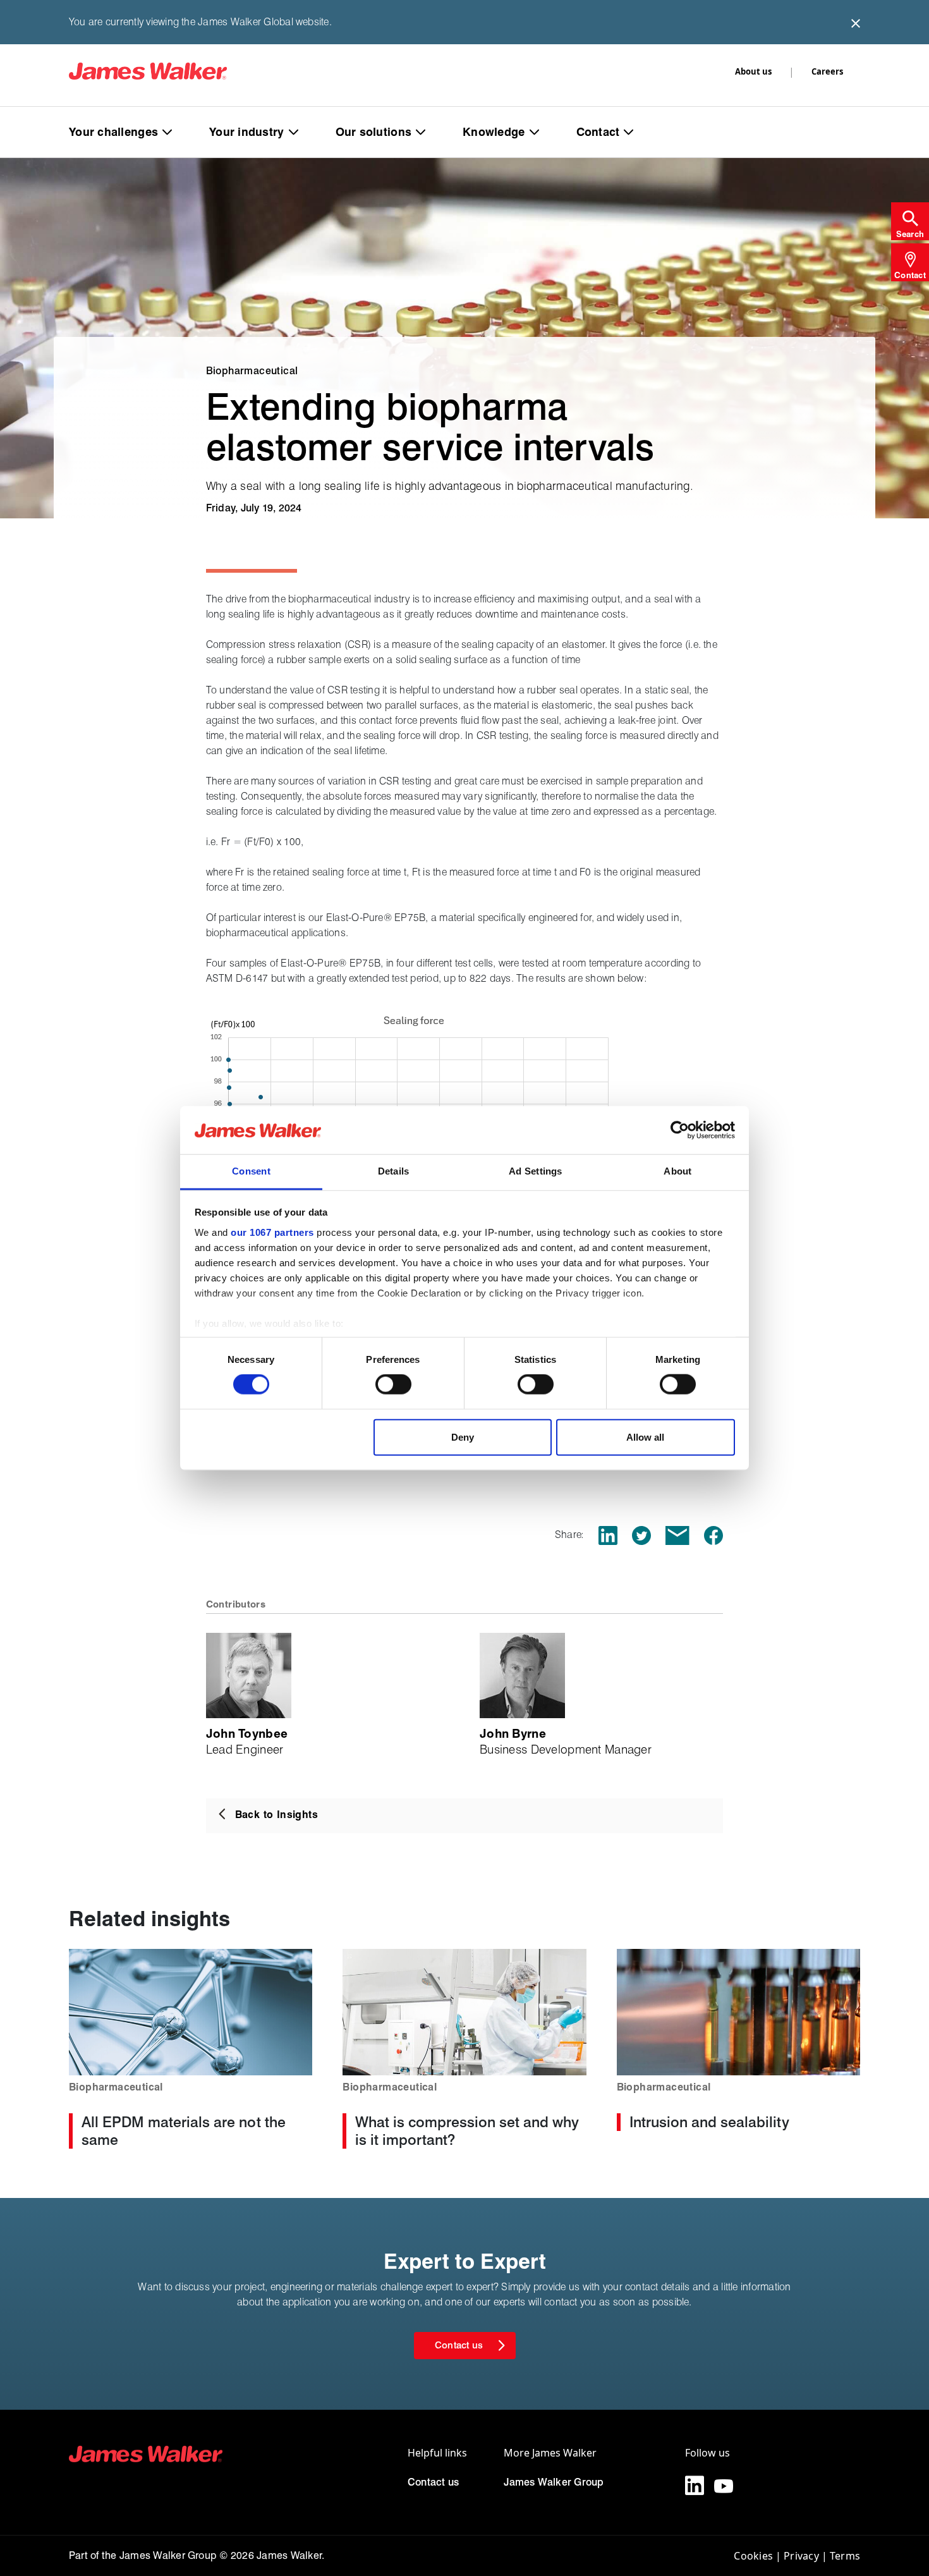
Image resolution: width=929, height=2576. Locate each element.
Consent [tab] (251, 1171)
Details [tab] (394, 1171)
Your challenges (113, 132)
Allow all (645, 1437)
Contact (598, 132)
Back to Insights (276, 1815)
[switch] (393, 1384)
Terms (845, 2556)
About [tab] (677, 1171)
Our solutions (374, 132)
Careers (827, 71)
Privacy (801, 2556)
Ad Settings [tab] (535, 1171)
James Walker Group (554, 2482)
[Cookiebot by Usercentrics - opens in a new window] (680, 1130)
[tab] (910, 221)
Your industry (247, 132)
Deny (463, 1437)
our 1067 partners (272, 1232)
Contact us (433, 2482)
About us (753, 71)
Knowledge (494, 132)
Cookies (753, 2556)
